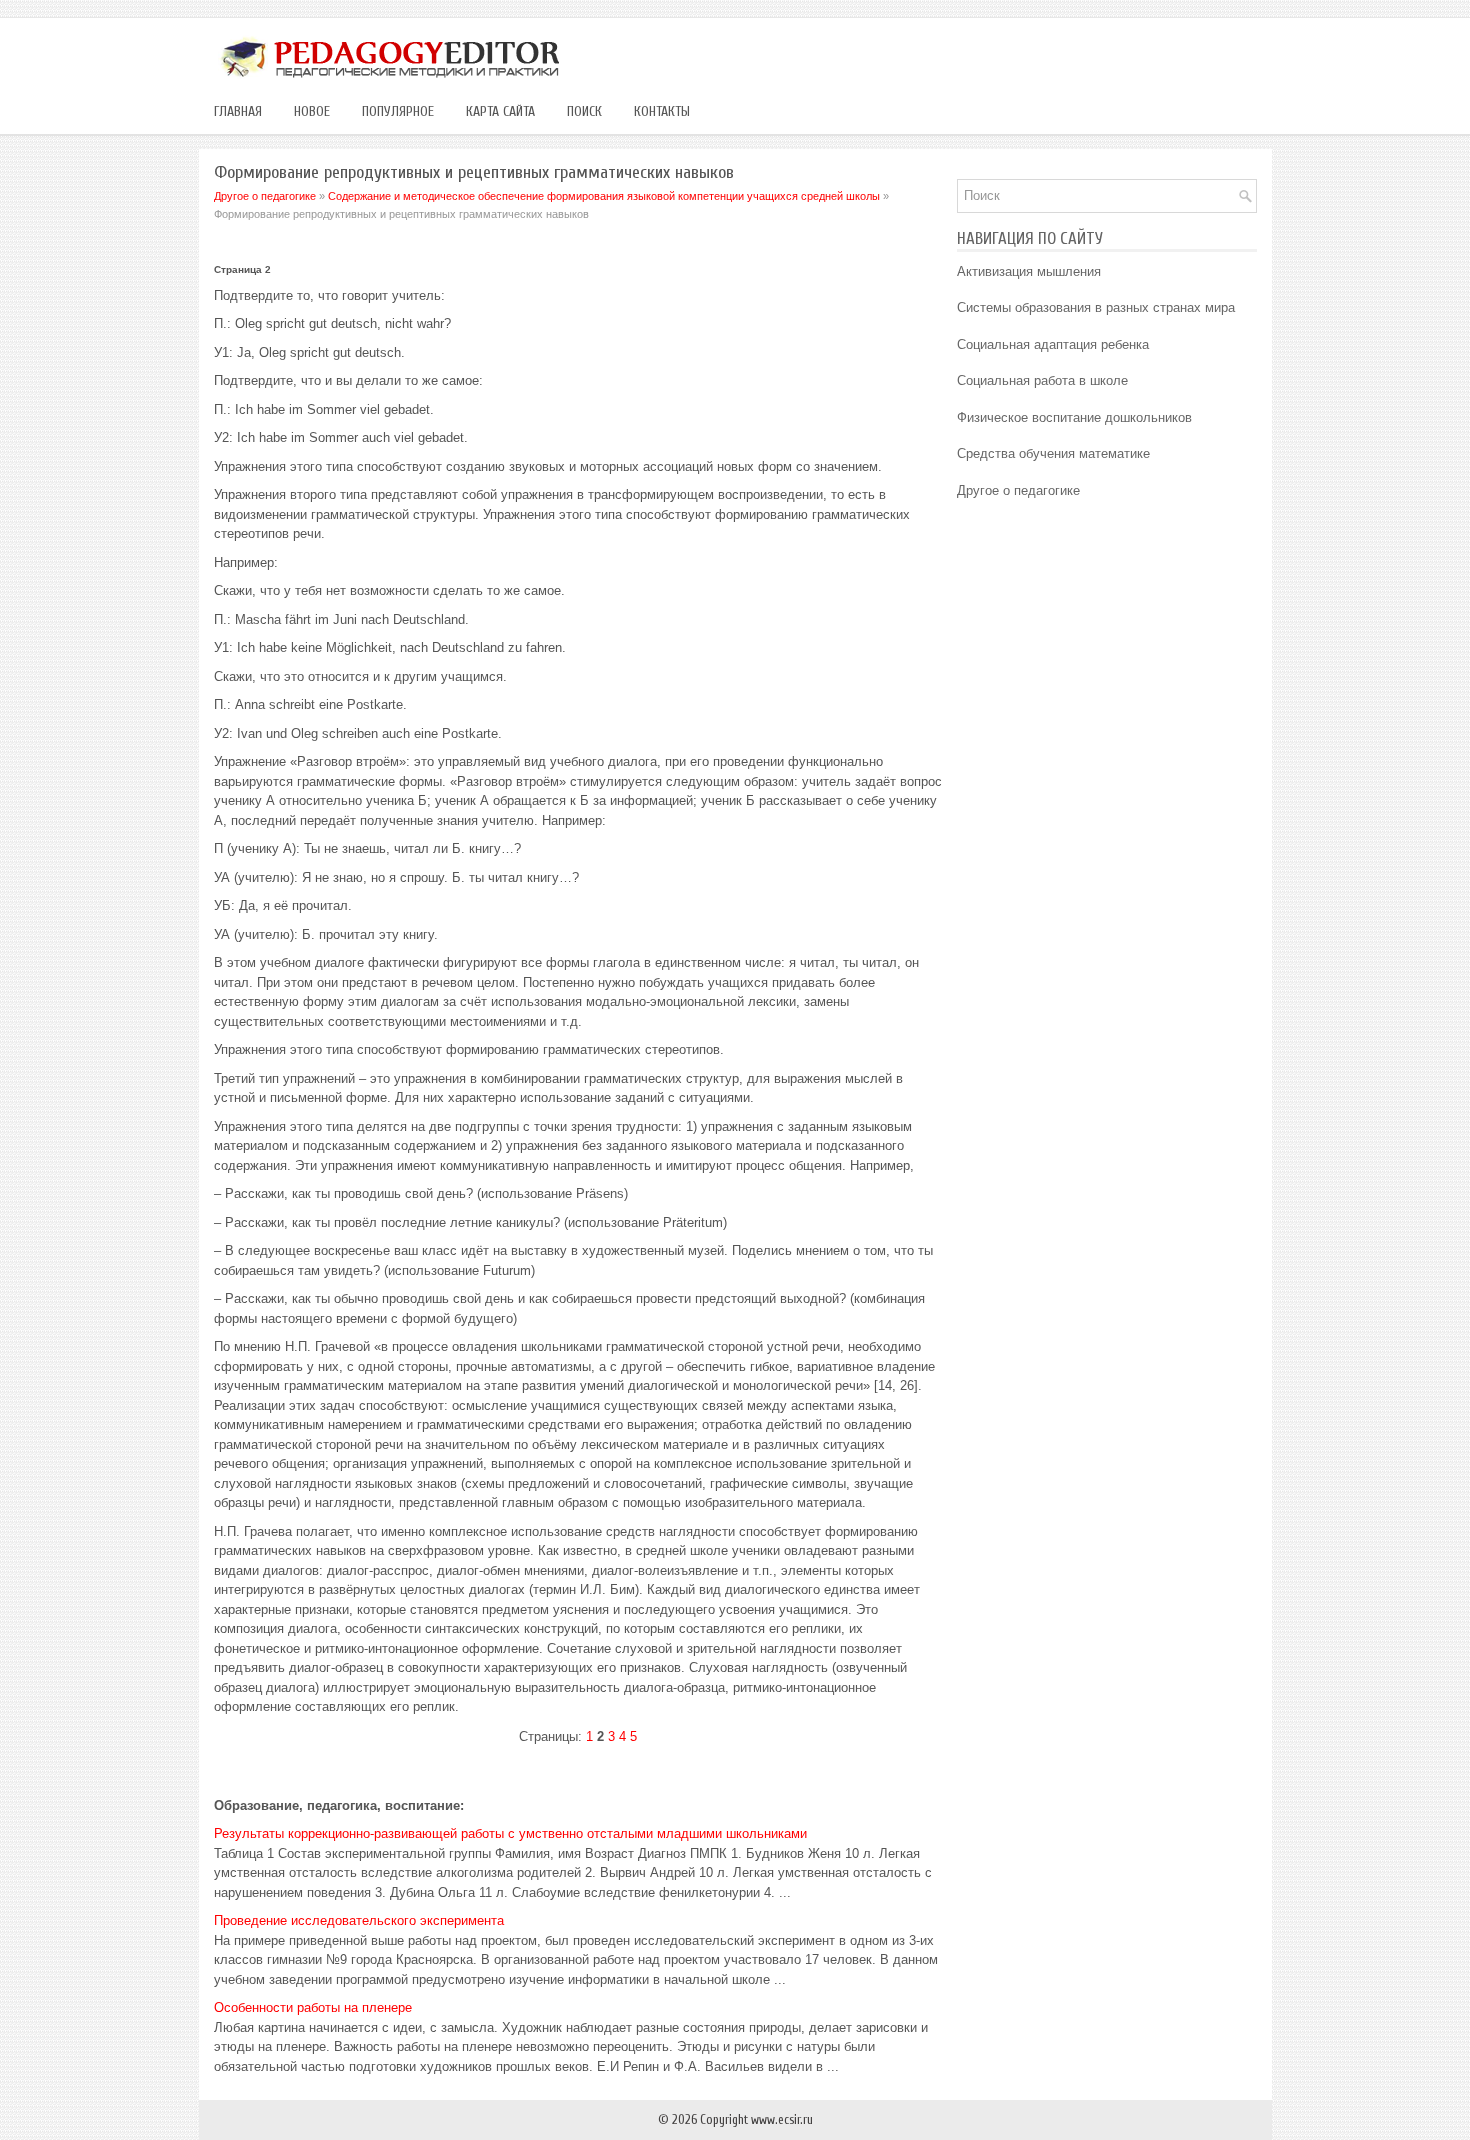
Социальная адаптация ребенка (1053, 344)
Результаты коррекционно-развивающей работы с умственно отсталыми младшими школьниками (510, 1833)
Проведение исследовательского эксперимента (359, 1920)
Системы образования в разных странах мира (1096, 307)
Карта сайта (500, 111)
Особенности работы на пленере (313, 2007)
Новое (312, 111)
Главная (238, 111)
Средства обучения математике (1053, 453)
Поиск (584, 111)
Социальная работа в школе (1042, 380)
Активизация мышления (1029, 271)
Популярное (398, 111)
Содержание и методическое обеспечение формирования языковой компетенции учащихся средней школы (604, 196)
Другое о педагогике (265, 196)
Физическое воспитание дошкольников (1074, 417)
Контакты (662, 111)
